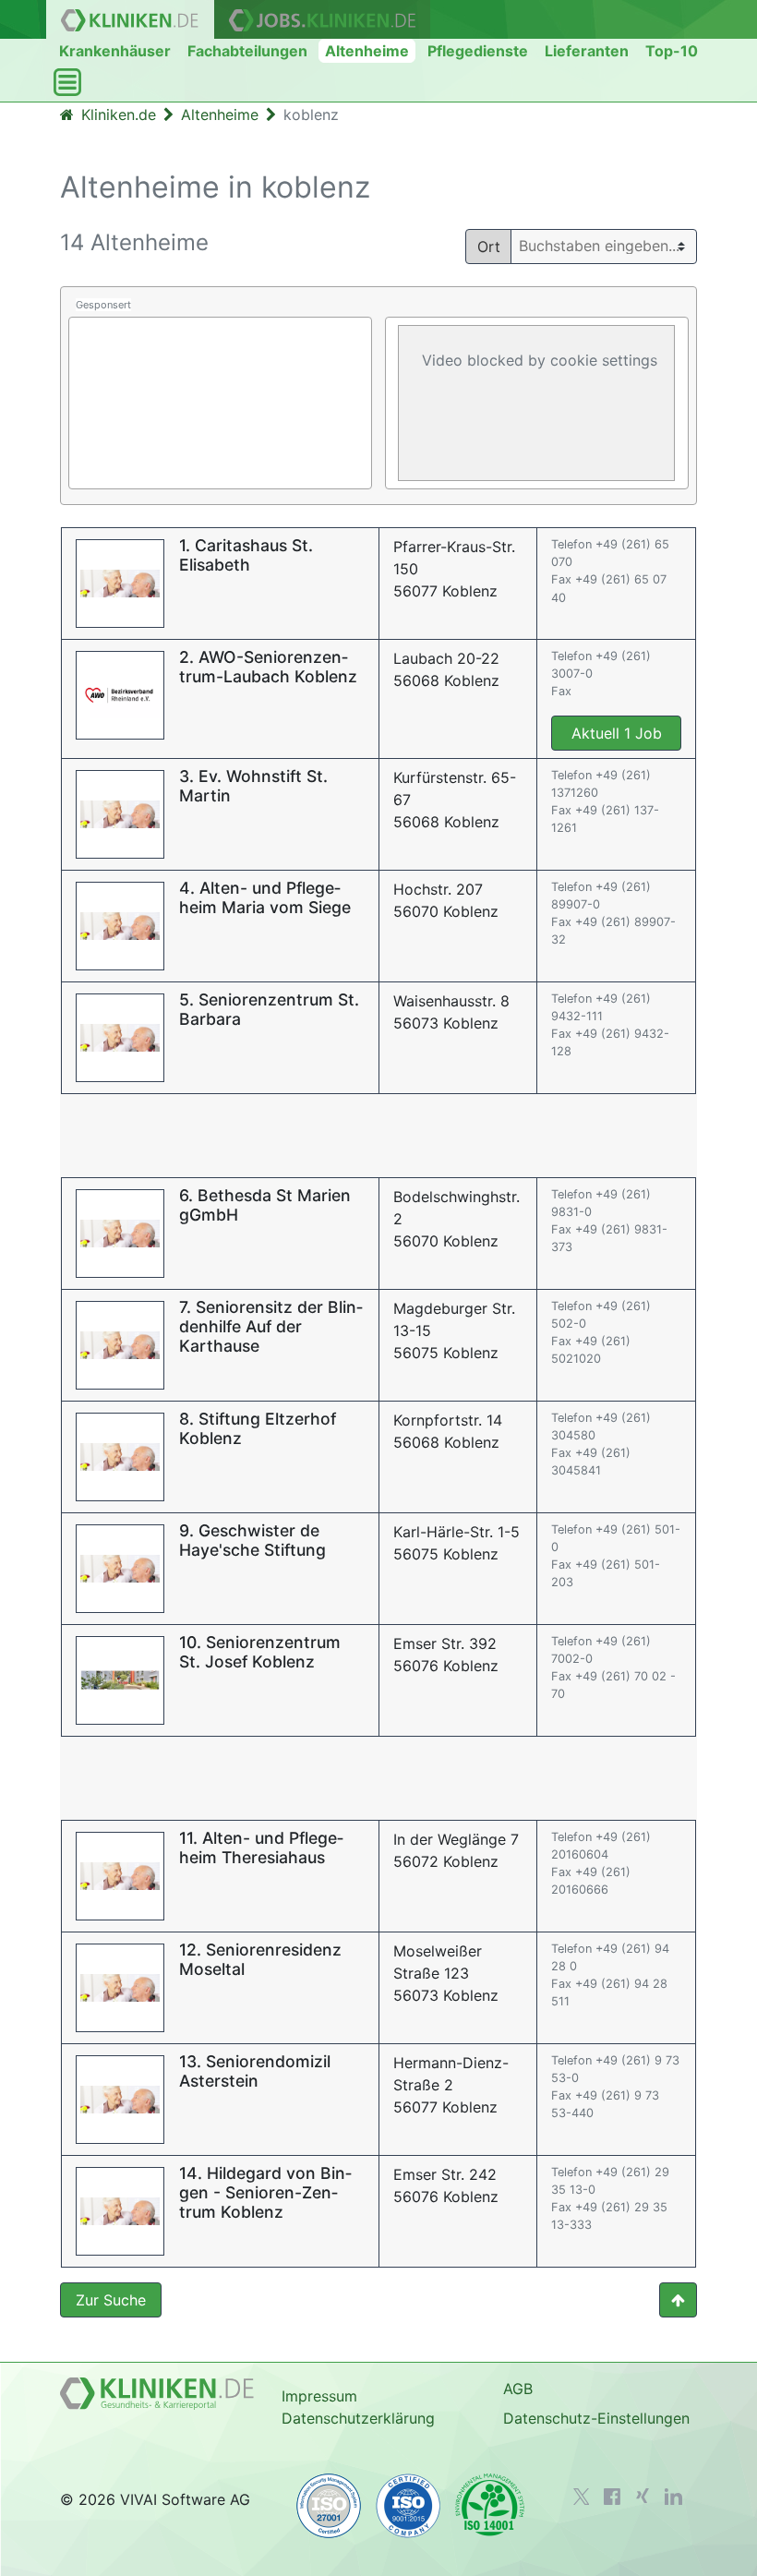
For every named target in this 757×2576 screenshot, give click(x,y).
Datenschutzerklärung (358, 2418)
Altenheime (367, 51)
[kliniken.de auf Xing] (643, 2496)
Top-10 (672, 51)
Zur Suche (111, 2300)
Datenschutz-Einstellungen (596, 2418)
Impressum (319, 2396)
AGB (518, 2389)
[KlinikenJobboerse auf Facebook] (612, 2497)
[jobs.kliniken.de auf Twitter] (582, 2497)
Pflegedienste (478, 51)
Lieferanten (587, 51)
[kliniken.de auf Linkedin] (673, 2497)
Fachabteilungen (247, 51)
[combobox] (611, 246)
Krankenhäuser (115, 51)
